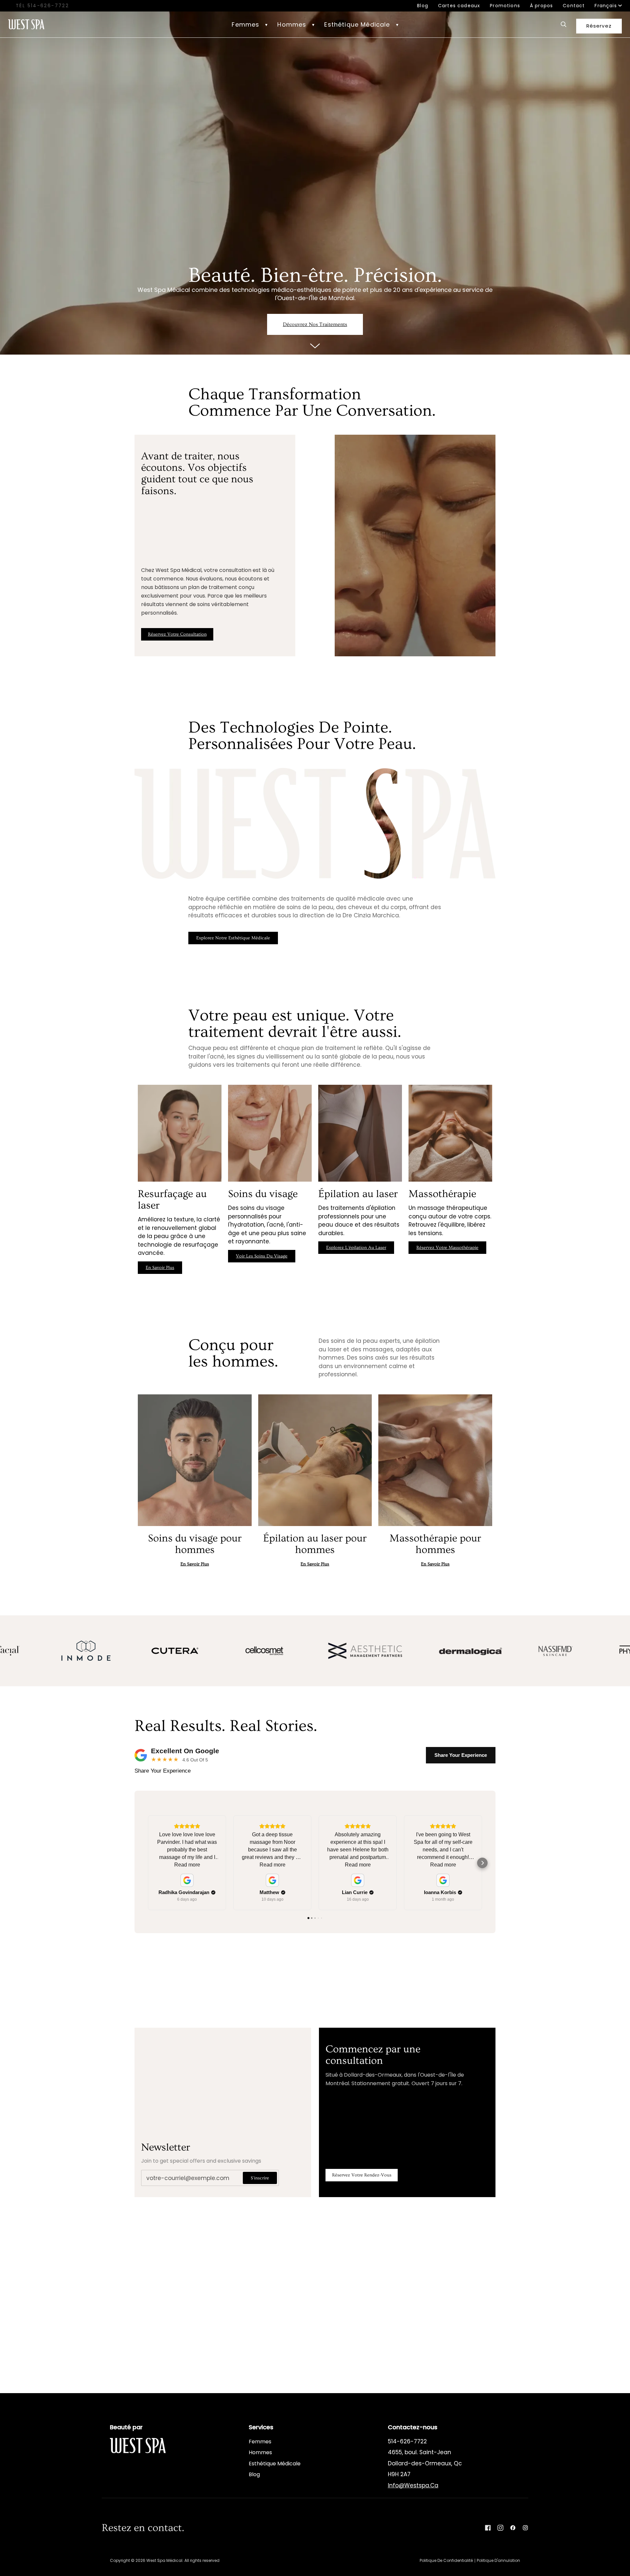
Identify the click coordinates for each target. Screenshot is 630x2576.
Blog (254, 2474)
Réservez (599, 26)
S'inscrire (260, 2178)
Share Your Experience (461, 1755)
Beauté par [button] (126, 2427)
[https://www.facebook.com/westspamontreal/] (513, 2528)
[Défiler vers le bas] (315, 345)
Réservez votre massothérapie (447, 1248)
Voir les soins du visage (262, 1256)
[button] (250, 24)
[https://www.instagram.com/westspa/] (525, 2528)
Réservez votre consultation (177, 634)
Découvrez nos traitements (315, 324)
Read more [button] (187, 1865)
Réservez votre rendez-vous (362, 2175)
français (606, 6)
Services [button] (261, 2427)
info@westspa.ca (413, 2485)
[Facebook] (488, 2528)
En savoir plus (311, 938)
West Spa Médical (164, 2560)
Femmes (260, 2442)
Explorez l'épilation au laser (356, 1248)
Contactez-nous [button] (413, 2427)
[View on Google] (187, 1880)
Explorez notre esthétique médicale (233, 938)
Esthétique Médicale (275, 2464)
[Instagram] (500, 2528)
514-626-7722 (48, 6)
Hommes (260, 2452)
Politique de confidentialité (446, 2560)
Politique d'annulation (498, 2560)
